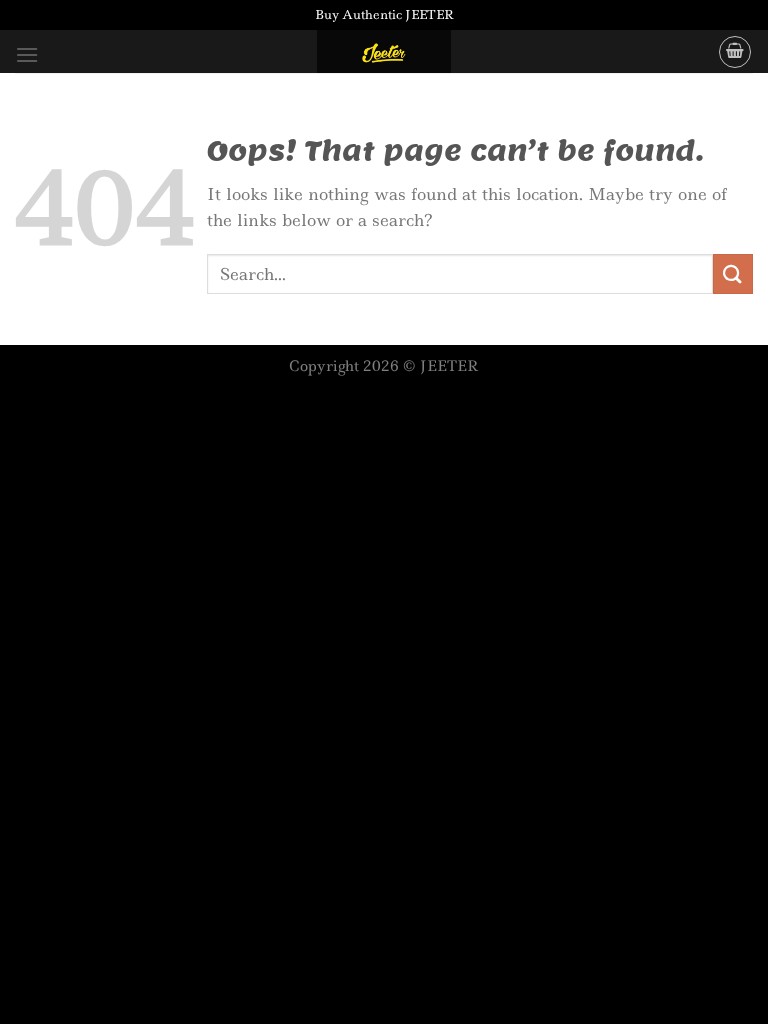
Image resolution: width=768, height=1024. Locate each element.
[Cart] (735, 52)
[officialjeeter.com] (384, 51)
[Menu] (27, 54)
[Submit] (733, 273)
